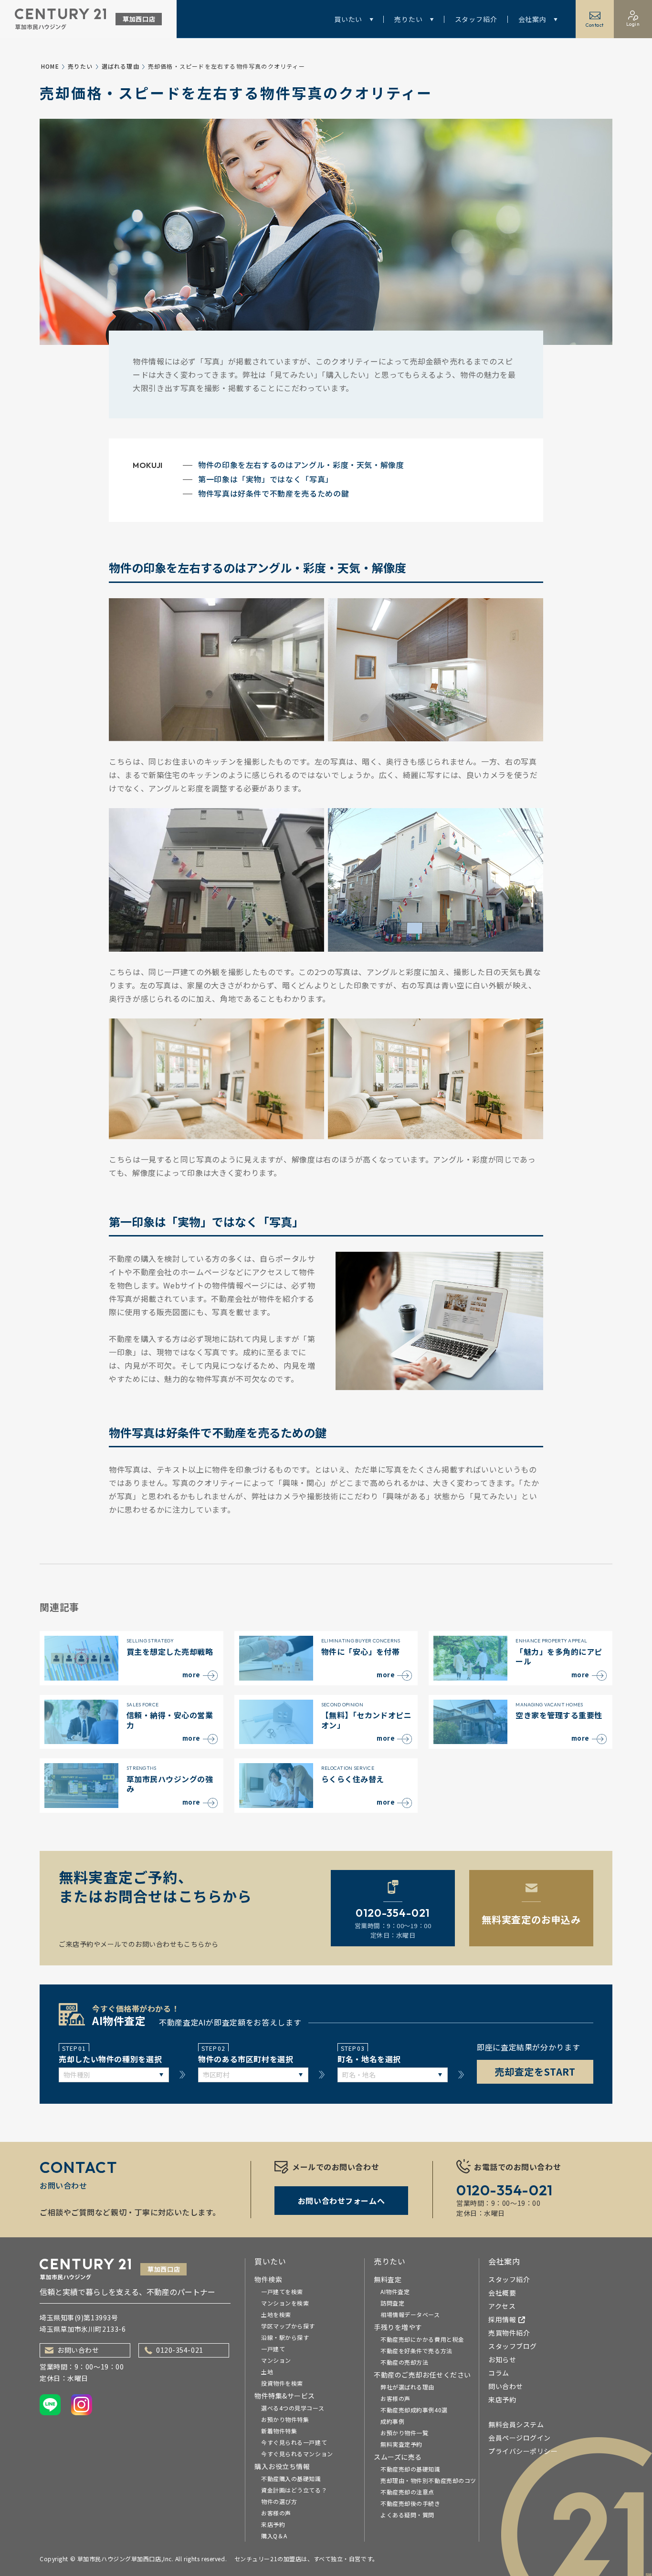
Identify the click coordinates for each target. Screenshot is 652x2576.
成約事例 (392, 2421)
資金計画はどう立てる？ (294, 2490)
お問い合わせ (78, 2350)
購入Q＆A (274, 2536)
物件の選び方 (279, 2501)
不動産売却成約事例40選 (414, 2410)
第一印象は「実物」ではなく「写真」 (266, 479)
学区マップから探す (288, 2326)
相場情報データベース (410, 2314)
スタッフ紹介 (476, 19)
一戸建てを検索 (282, 2291)
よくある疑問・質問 (407, 2515)
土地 (267, 2372)
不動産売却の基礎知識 (410, 2469)
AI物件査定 (395, 2291)
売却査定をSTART (535, 2072)
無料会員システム (516, 2424)
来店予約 (273, 2524)
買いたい (348, 19)
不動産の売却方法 (404, 2362)
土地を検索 (276, 2314)
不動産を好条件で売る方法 (416, 2351)
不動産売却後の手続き (410, 2503)
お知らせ (502, 2359)
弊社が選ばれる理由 (407, 2387)
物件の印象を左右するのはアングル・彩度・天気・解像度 (301, 465)
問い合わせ (506, 2386)
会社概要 (502, 2293)
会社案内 (532, 19)
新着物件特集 (279, 2431)
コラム (499, 2373)
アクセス (502, 2306)
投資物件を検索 (282, 2383)
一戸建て (273, 2349)
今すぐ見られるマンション (297, 2454)
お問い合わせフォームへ (341, 2201)
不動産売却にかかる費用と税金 (422, 2339)
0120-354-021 (180, 2350)
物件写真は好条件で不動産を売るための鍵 (273, 493)
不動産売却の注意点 (407, 2492)
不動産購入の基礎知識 (291, 2478)
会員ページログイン (520, 2438)
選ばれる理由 (121, 66)
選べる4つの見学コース (293, 2408)
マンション (276, 2360)
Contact (595, 25)
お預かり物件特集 (285, 2419)
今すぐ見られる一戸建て (294, 2442)
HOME (50, 66)
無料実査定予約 (401, 2444)
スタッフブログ (513, 2346)
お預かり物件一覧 (404, 2433)
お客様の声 (276, 2513)
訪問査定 (392, 2303)
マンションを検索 (285, 2303)
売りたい (408, 19)
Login (633, 24)
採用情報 (502, 2319)
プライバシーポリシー (523, 2451)
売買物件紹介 (509, 2333)
